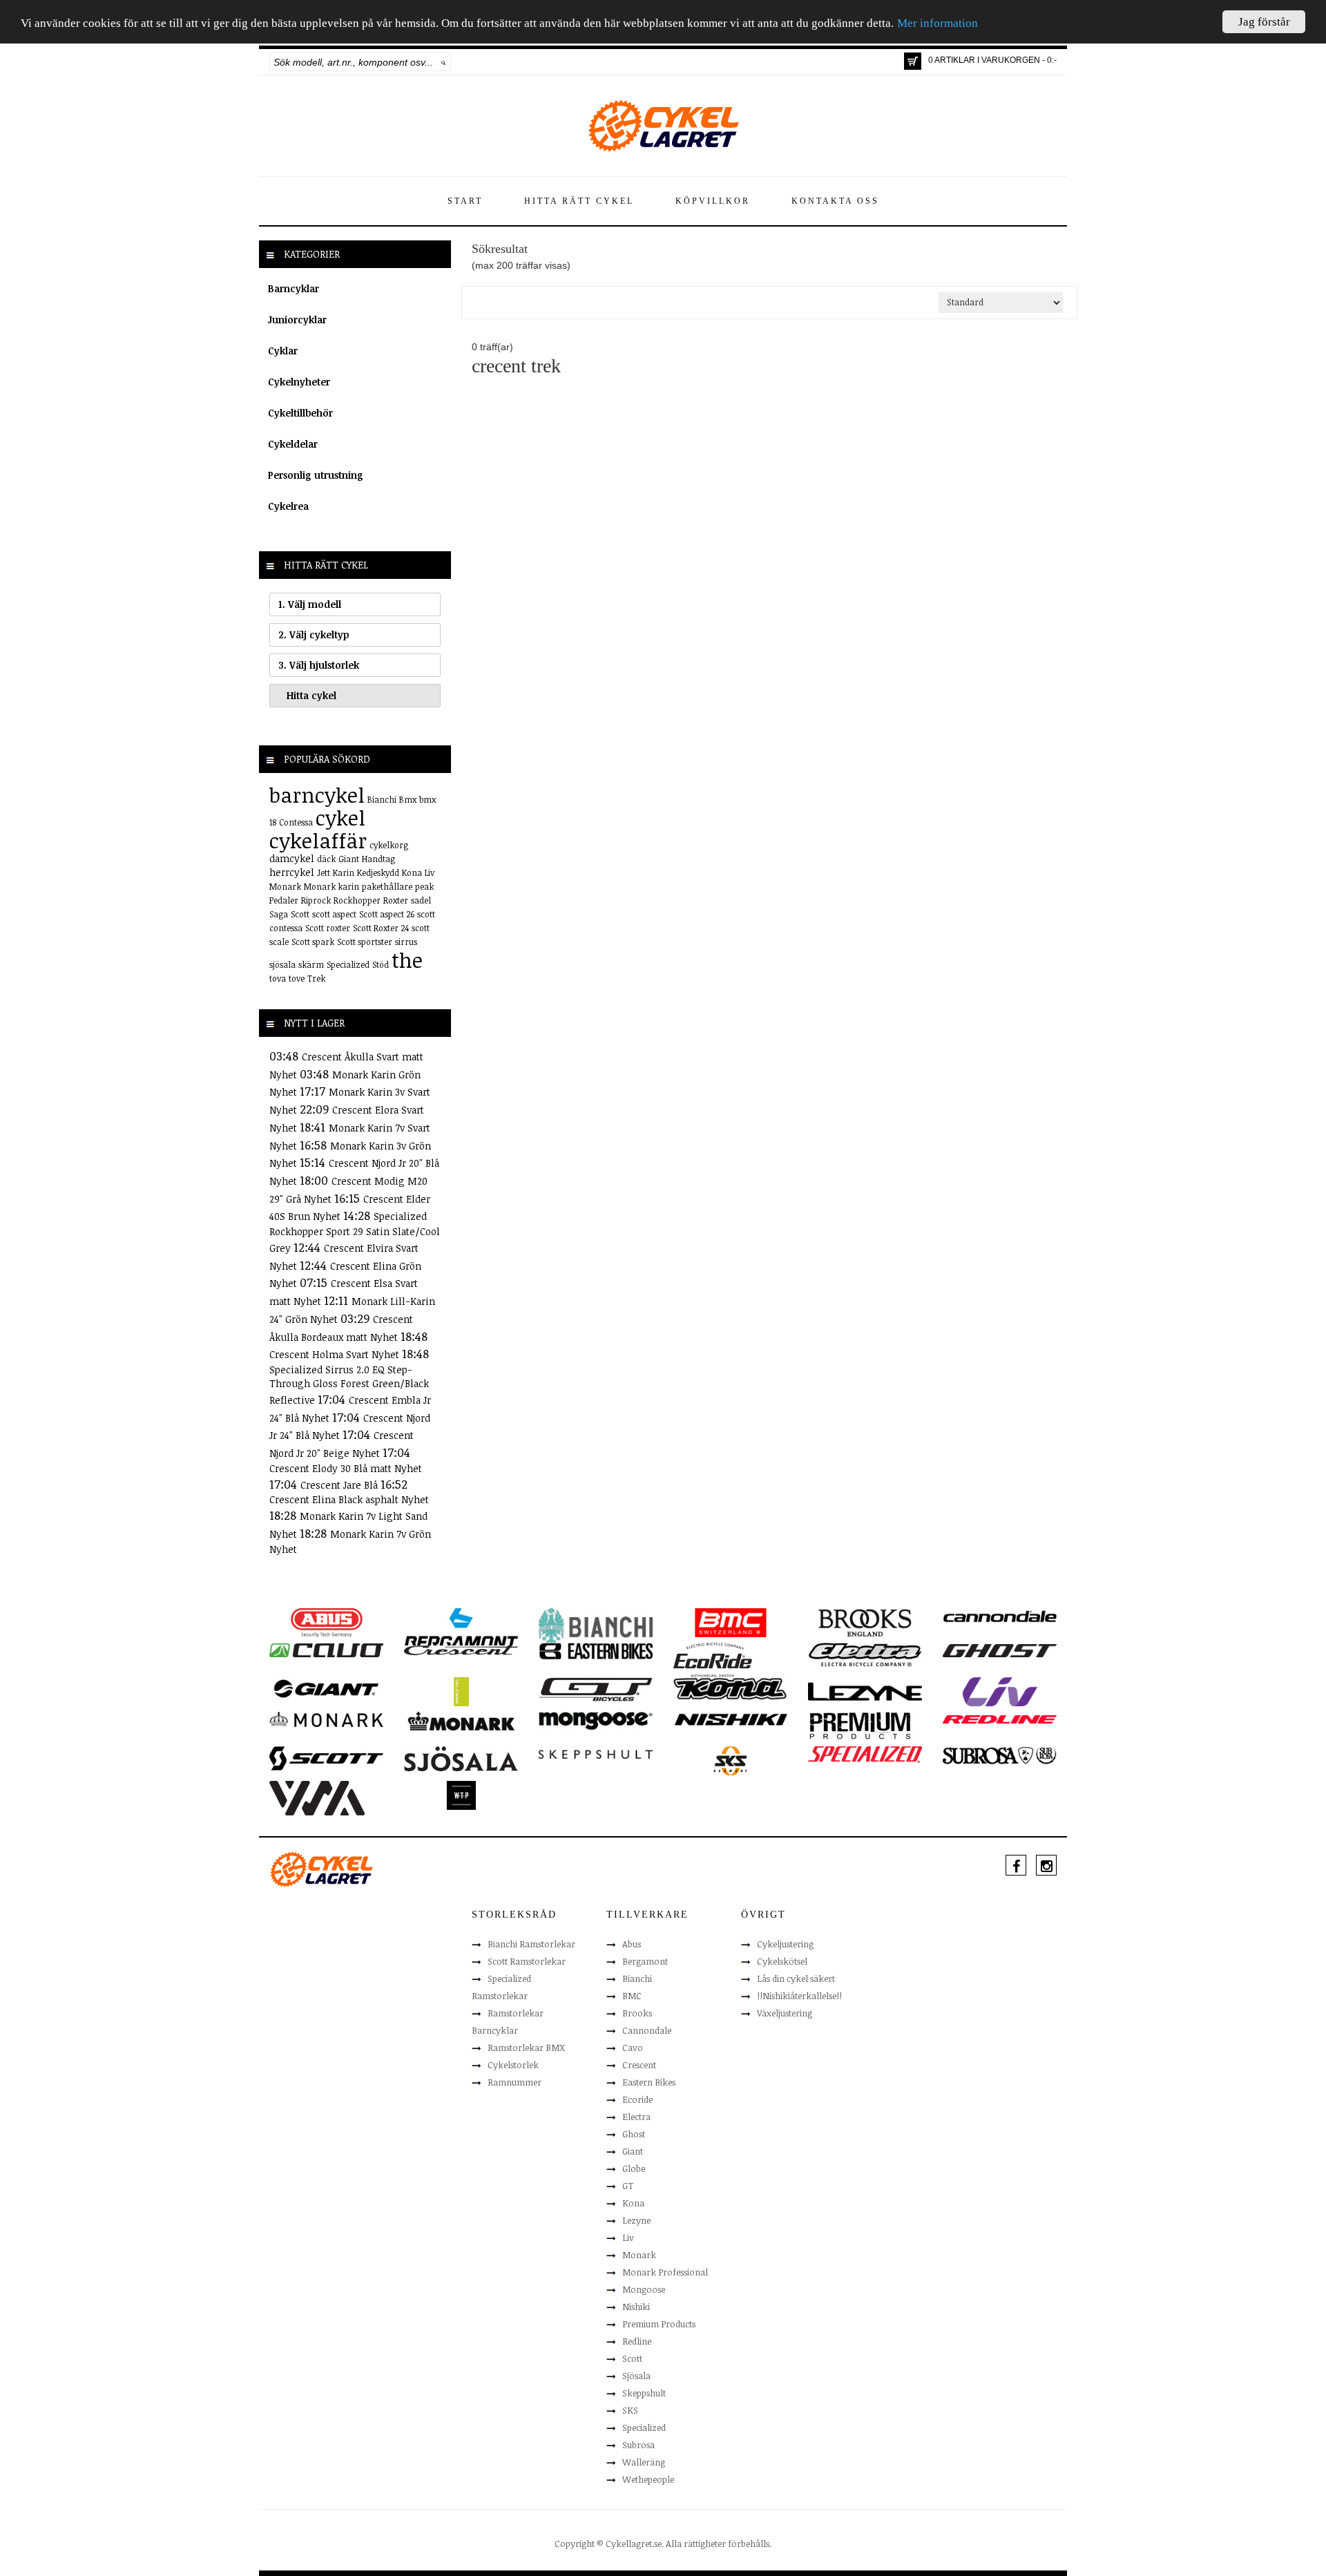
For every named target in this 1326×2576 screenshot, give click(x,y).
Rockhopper (357, 900)
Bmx (408, 799)
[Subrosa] (1000, 1755)
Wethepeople (648, 2479)
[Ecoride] (713, 1659)
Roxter (396, 900)
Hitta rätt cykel (579, 201)
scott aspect (334, 914)
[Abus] (326, 1622)
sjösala (282, 964)
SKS (630, 2410)
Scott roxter (328, 928)
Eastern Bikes (649, 2082)
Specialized (348, 964)
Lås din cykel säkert (796, 1978)
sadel (421, 900)
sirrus (406, 942)
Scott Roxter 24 (381, 928)
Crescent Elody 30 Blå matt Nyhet (346, 1468)
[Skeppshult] (596, 1753)
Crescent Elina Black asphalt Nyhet (349, 1499)
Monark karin (331, 886)
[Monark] (326, 1719)
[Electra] (865, 1654)
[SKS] (730, 1760)
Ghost (634, 2134)
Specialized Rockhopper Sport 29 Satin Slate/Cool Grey (355, 1232)
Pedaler (284, 900)
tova (278, 978)
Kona (412, 872)
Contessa (296, 822)
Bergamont (645, 1961)
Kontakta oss (835, 201)
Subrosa (638, 2445)
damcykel (292, 858)
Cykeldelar (293, 444)
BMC (632, 1996)
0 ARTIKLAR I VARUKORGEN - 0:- (992, 60)
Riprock (316, 900)
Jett (324, 872)
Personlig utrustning (316, 475)
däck (326, 859)
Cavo (633, 2048)
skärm (311, 964)
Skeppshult (644, 2393)
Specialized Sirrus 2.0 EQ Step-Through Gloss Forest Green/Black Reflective (349, 1385)
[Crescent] (461, 1650)
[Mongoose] (596, 1720)
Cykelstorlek (513, 2065)
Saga (279, 914)
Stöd (381, 964)
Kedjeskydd (378, 872)
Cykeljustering (785, 1944)
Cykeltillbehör (300, 413)
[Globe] (461, 1691)
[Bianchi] (596, 1628)
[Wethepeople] (461, 1795)
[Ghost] (1000, 1650)
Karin (344, 872)
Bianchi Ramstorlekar (531, 1944)
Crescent (639, 2065)
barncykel (317, 795)
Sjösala (636, 2376)
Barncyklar (294, 288)
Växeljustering (785, 2013)
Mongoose (644, 2289)
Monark (285, 886)
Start (465, 201)
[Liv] (1000, 1691)
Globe (634, 2168)
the (407, 960)
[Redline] (1000, 1719)
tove (297, 978)
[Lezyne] (865, 1691)
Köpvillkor (713, 201)
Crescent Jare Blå (340, 1485)
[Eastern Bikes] (596, 1650)
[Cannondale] (1000, 1615)
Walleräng (644, 2462)
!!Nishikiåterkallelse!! (799, 1996)
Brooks (637, 2013)
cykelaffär (318, 840)
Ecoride (637, 2099)
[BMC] (730, 1622)
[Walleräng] (317, 1797)
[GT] (596, 1688)
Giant (349, 859)
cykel (340, 818)
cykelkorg (389, 845)
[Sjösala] (461, 1758)
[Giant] (326, 1688)
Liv (430, 872)
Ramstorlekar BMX (526, 2048)
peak (424, 886)
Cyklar (283, 351)
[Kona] (730, 1688)
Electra (636, 2117)
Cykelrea (288, 506)
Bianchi (382, 799)
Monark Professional (665, 2272)
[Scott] (326, 1757)
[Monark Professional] (461, 1720)
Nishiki (636, 2307)
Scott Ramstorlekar (527, 1961)
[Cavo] (326, 1650)
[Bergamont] (461, 1627)
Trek (316, 978)
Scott (300, 914)
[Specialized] (865, 1754)
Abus (632, 1944)
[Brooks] (865, 1622)
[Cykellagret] (663, 125)
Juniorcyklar (297, 319)
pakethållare (387, 886)
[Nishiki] (730, 1719)
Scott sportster (365, 942)
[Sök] (444, 62)
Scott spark (313, 942)
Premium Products (659, 2324)
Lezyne (636, 2220)
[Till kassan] (913, 61)
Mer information (938, 24)
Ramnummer (515, 2082)
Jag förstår (1264, 22)
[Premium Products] (861, 1725)
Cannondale (647, 2030)
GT (628, 2186)
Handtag (378, 859)
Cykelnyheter (299, 382)
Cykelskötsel (782, 1961)
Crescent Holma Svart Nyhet (336, 1354)
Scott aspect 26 (387, 914)
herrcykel (292, 872)
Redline (637, 2341)
